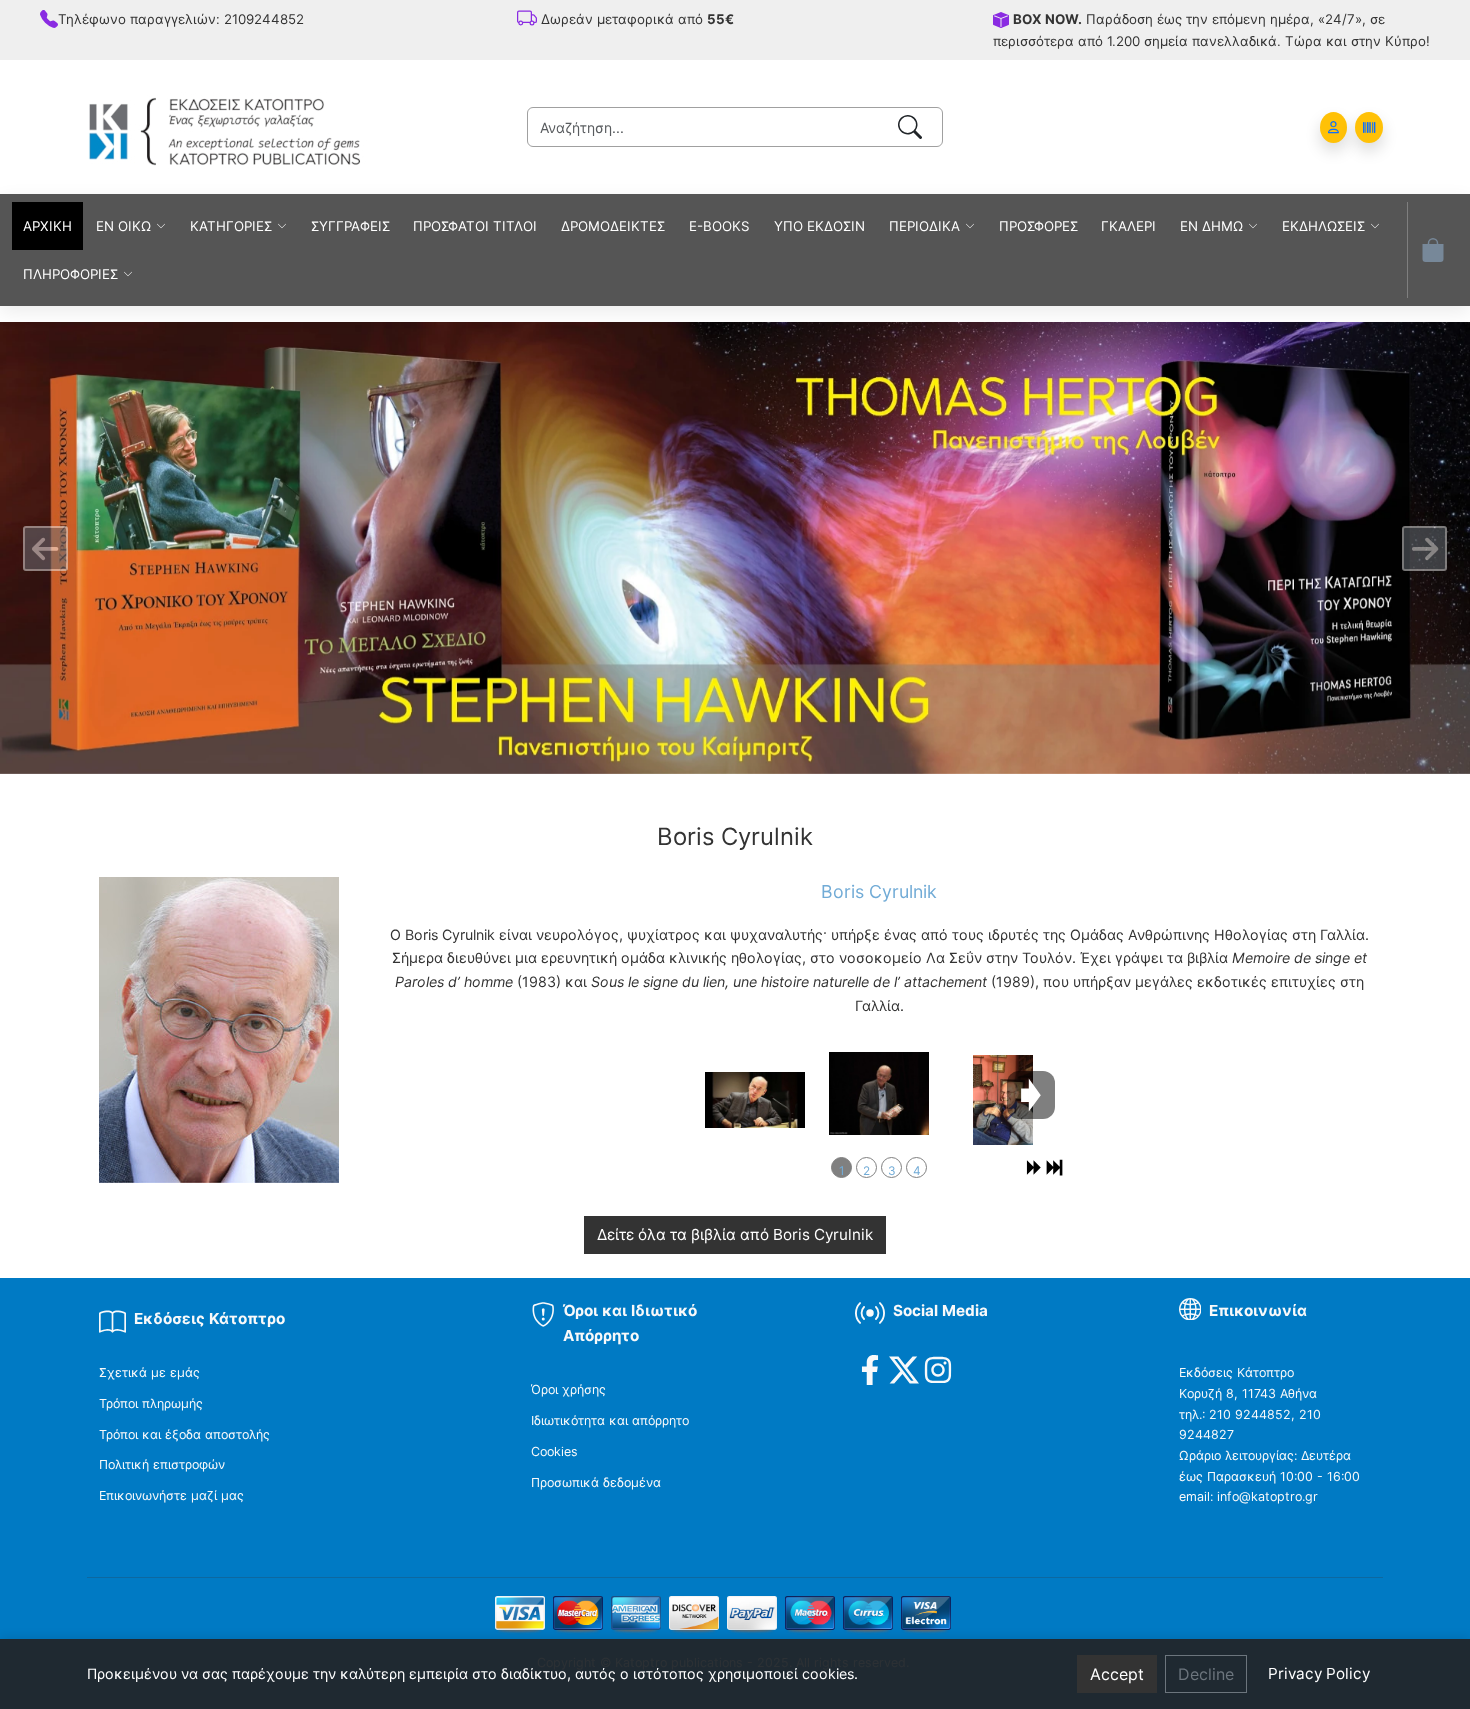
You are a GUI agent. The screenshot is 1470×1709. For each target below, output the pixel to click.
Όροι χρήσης (568, 1389)
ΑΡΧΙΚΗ (47, 226)
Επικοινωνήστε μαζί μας (171, 1495)
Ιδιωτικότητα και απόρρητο (610, 1420)
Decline (1206, 1674)
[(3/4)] (1003, 1099)
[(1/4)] (755, 1100)
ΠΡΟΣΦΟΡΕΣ (1038, 226)
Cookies (554, 1451)
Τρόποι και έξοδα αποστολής (184, 1434)
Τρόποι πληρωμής (151, 1403)
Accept (1117, 1674)
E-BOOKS (719, 226)
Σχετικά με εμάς (149, 1372)
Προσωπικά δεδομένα (596, 1482)
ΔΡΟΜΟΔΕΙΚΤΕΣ (613, 226)
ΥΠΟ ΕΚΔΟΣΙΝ (819, 226)
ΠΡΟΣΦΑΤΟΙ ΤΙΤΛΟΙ (475, 226)
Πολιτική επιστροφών (162, 1464)
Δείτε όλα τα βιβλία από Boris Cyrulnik (735, 1234)
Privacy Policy (1319, 1673)
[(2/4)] (879, 1093)
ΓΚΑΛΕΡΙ (1128, 226)
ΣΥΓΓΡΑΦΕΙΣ (350, 226)
